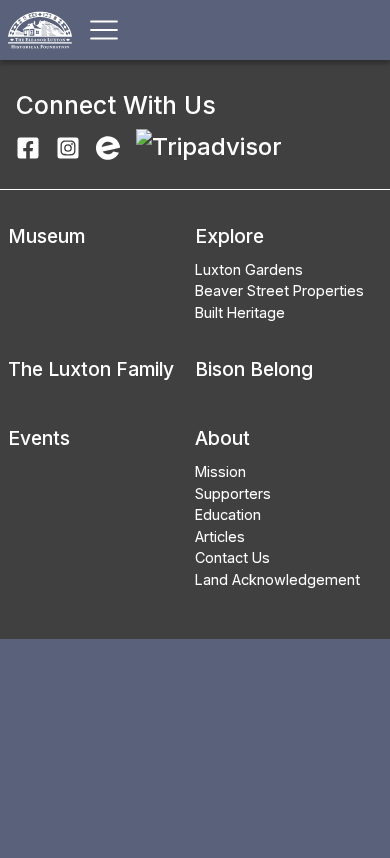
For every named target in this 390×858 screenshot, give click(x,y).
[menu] (46, 273)
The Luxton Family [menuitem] (91, 369)
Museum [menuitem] (46, 236)
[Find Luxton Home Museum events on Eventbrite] (108, 146)
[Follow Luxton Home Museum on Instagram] (68, 146)
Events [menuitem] (39, 438)
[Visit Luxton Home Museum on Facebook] (28, 146)
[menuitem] (279, 270)
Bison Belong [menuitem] (254, 369)
